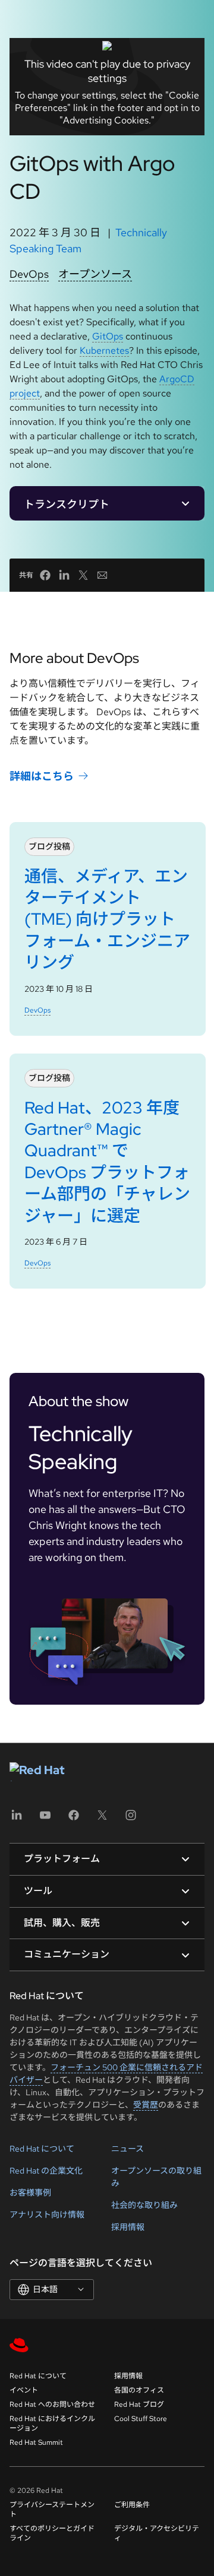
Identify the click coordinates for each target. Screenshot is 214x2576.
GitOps (108, 336)
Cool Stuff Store (141, 2419)
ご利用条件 (132, 2505)
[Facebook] (74, 1819)
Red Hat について (42, 2149)
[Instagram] (131, 1819)
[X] (102, 1819)
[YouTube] (45, 1819)
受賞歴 (146, 2105)
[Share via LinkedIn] (64, 575)
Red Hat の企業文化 (46, 2171)
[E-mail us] (102, 575)
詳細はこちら (42, 776)
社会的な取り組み (144, 2205)
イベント (24, 2390)
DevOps (29, 274)
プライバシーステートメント (52, 2510)
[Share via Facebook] (45, 575)
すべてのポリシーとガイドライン (52, 2533)
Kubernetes (104, 350)
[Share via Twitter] (83, 575)
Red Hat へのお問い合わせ (52, 2404)
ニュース (128, 2149)
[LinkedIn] (17, 1819)
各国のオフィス (139, 2390)
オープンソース (95, 274)
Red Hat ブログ (139, 2404)
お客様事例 (30, 2193)
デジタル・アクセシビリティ (157, 2533)
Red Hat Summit (36, 2442)
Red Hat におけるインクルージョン (52, 2423)
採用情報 (128, 2227)
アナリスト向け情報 (47, 2215)
